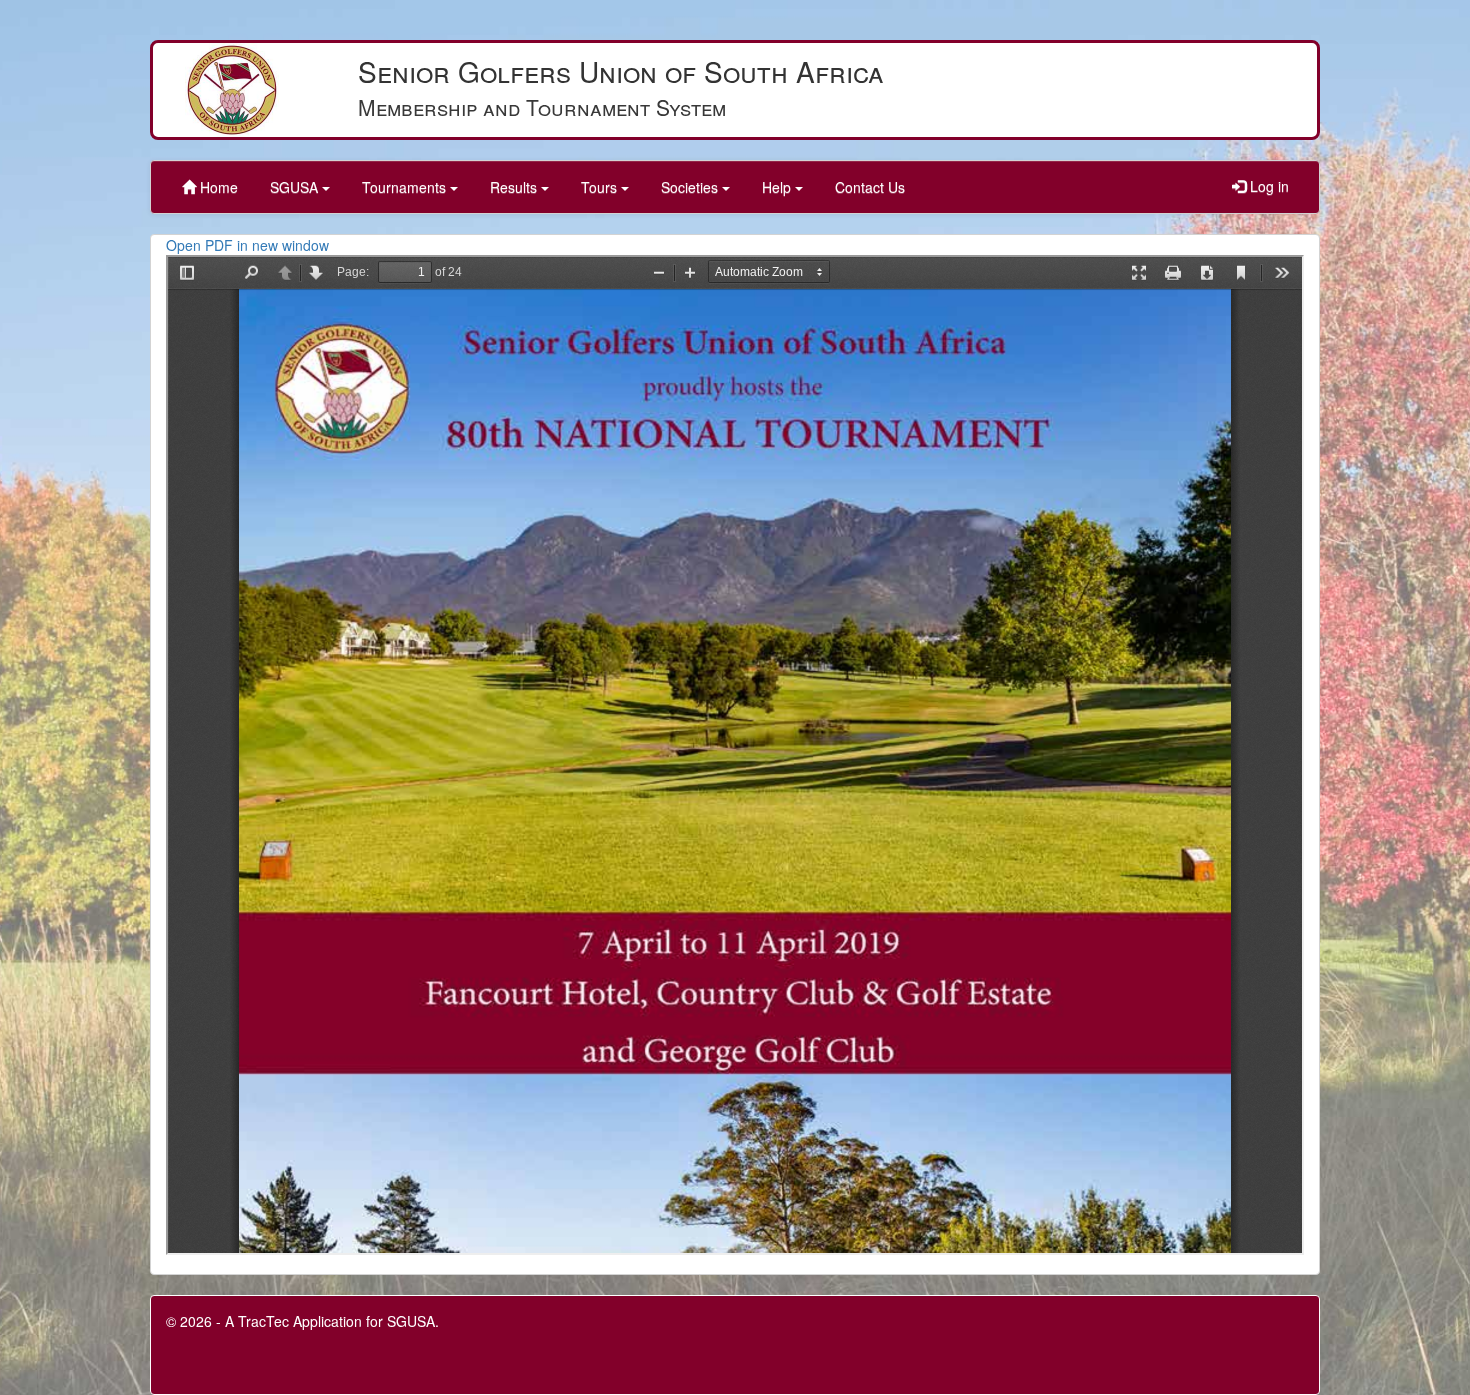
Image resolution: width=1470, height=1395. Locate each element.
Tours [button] (601, 187)
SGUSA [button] (296, 187)
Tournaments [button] (406, 187)
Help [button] (778, 187)
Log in (1267, 186)
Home (217, 187)
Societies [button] (691, 187)
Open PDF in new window (247, 245)
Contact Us (870, 187)
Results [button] (515, 187)
